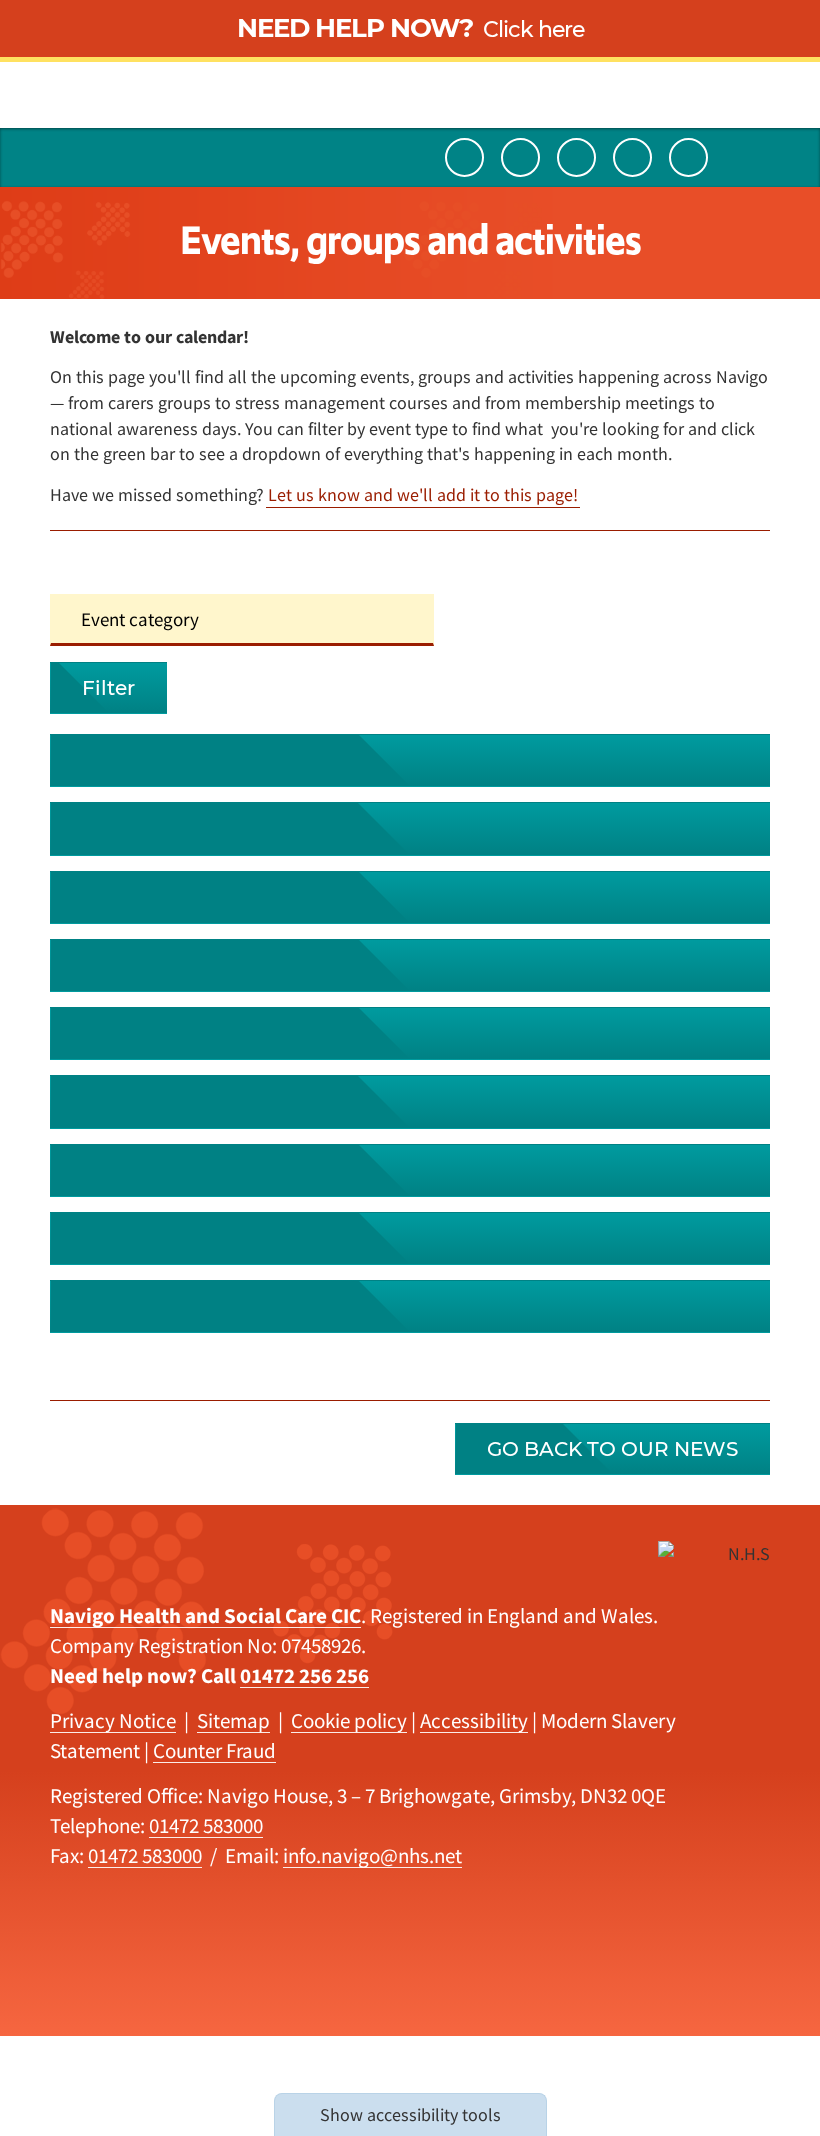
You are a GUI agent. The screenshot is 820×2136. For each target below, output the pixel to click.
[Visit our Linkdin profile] (576, 157)
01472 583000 (206, 1825)
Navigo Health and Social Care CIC (205, 1615)
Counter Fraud (214, 1750)
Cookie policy (349, 1720)
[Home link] (410, 64)
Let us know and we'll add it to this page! (423, 494)
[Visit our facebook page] (688, 157)
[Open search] (68, 157)
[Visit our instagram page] (632, 157)
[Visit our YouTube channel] (464, 157)
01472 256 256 (304, 1675)
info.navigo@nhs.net (372, 1855)
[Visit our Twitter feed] (520, 157)
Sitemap (233, 1720)
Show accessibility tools (410, 2114)
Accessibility (474, 1720)
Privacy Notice (113, 1720)
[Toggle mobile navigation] (751, 157)
